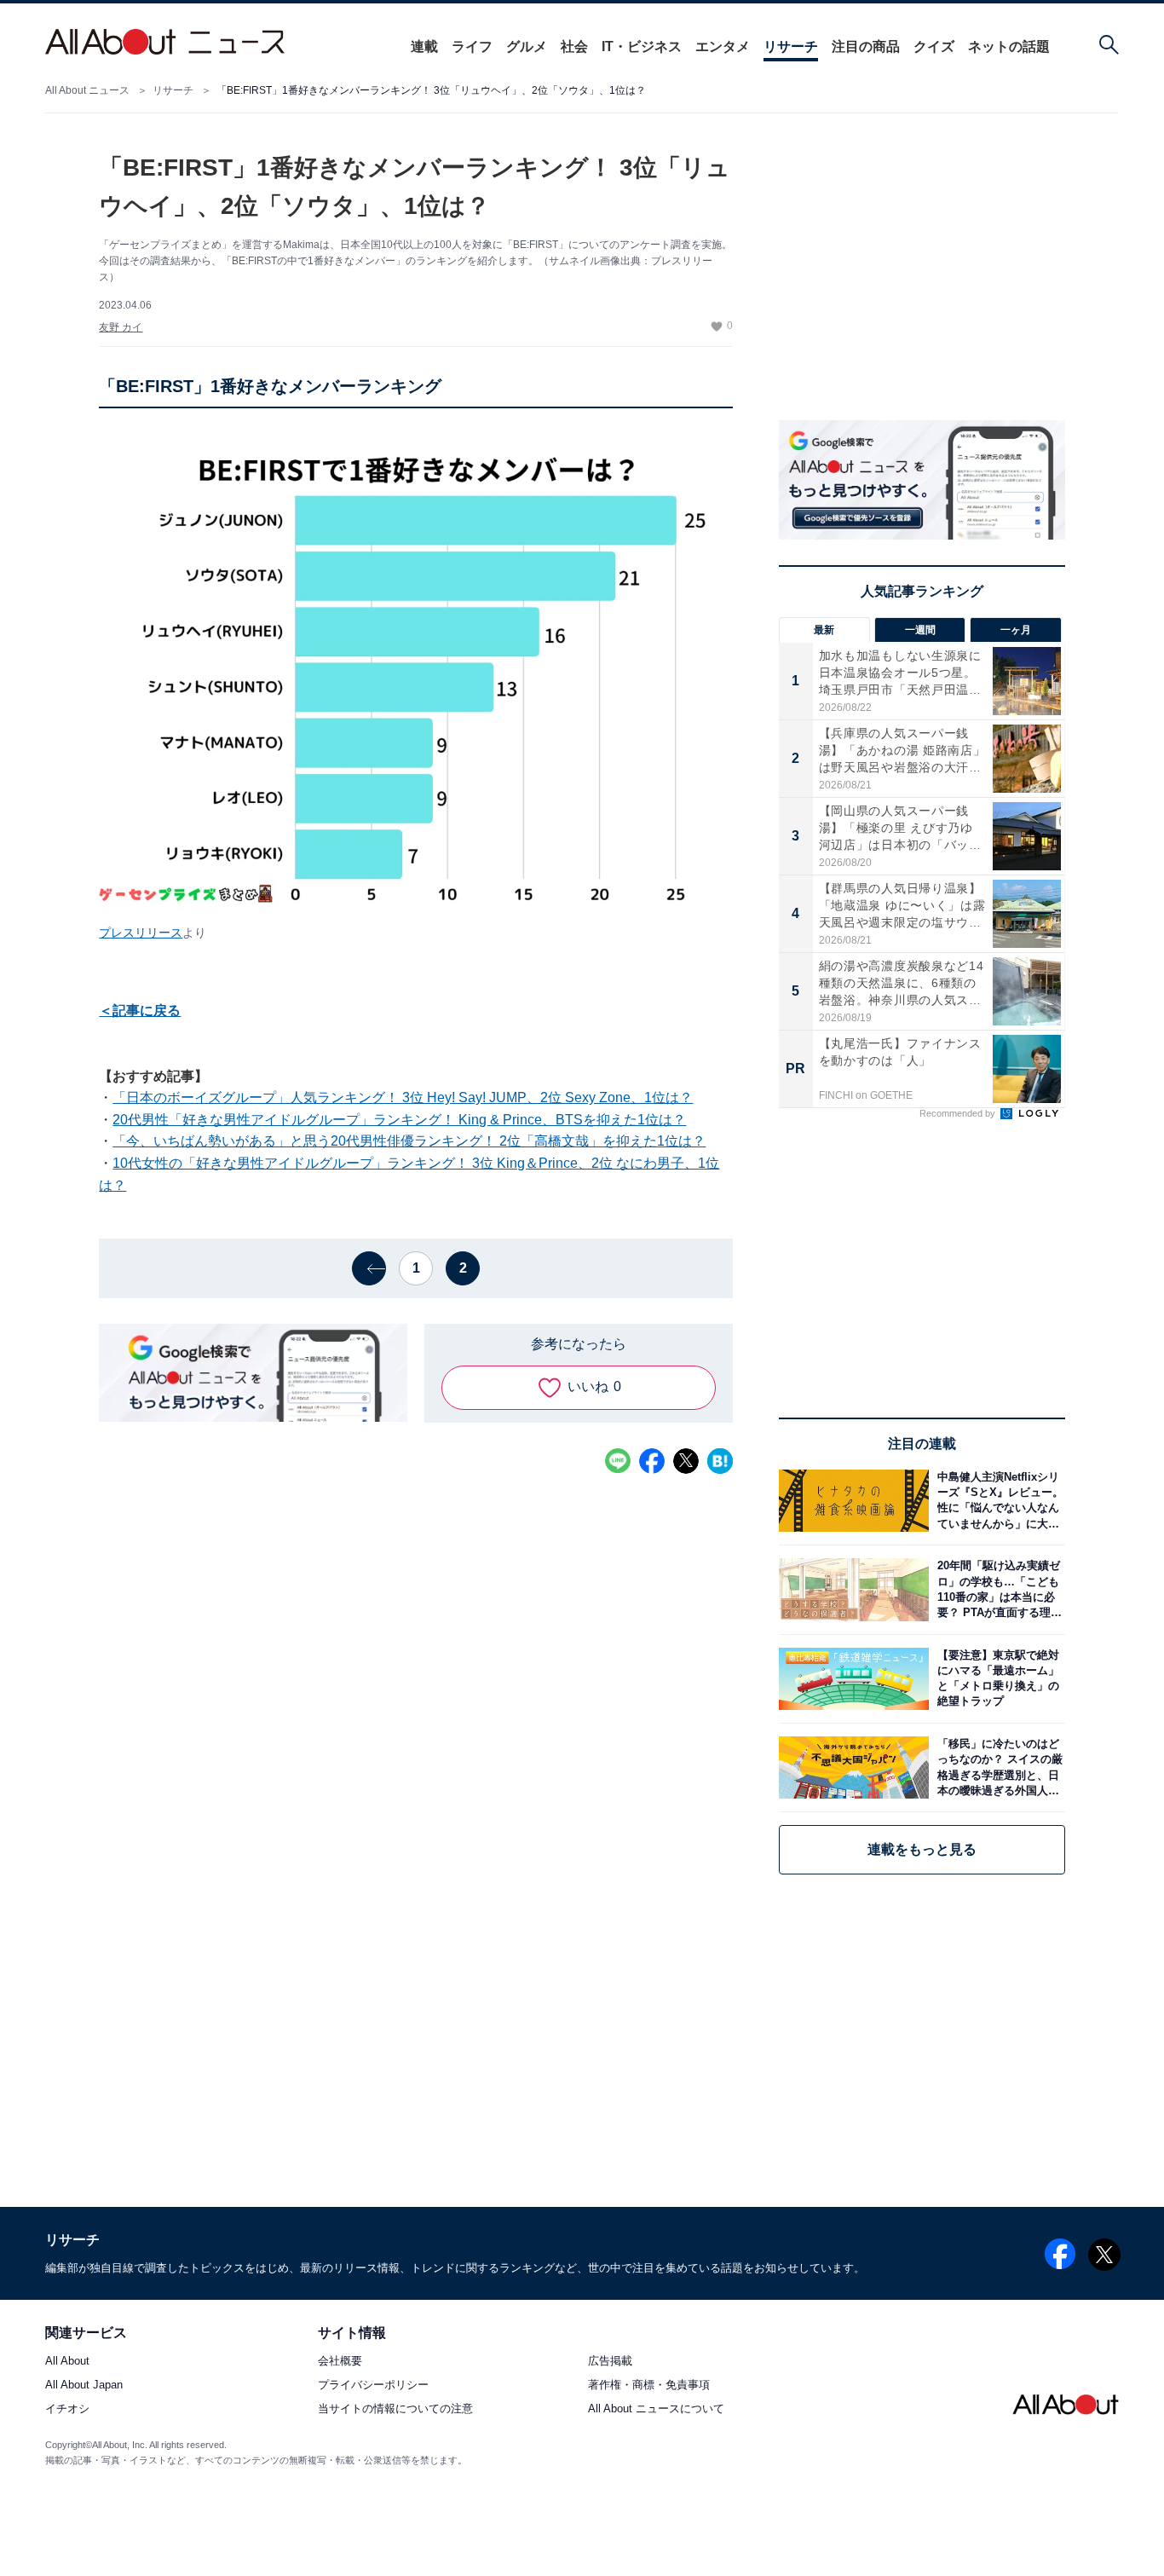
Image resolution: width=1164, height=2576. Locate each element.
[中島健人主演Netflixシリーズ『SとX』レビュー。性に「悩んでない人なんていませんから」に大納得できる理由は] (997, 1501)
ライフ (472, 46)
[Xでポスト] (686, 1461)
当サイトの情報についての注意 (395, 2409)
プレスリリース (141, 933)
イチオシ (67, 2409)
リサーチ (791, 46)
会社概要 (340, 2362)
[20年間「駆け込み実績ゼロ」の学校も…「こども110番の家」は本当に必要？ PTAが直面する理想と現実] (997, 1589)
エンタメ (723, 46)
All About (67, 2362)
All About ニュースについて (656, 2409)
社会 (574, 46)
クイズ (934, 46)
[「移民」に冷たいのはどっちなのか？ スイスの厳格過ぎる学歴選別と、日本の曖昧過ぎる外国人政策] (997, 1767)
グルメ (527, 46)
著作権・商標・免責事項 (649, 2385)
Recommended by (959, 1113)
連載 (424, 46)
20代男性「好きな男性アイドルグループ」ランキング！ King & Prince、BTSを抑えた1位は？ (399, 1120)
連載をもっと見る (922, 1849)
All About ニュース (87, 90)
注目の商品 (866, 46)
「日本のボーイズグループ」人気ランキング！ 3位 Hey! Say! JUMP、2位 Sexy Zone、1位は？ (403, 1097)
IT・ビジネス (642, 46)
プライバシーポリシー (373, 2385)
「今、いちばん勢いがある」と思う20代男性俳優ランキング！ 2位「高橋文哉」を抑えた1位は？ (409, 1141)
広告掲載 (610, 2362)
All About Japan (84, 2385)
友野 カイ (121, 327)
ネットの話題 (1009, 46)
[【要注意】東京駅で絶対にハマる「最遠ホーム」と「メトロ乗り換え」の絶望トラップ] (997, 1679)
